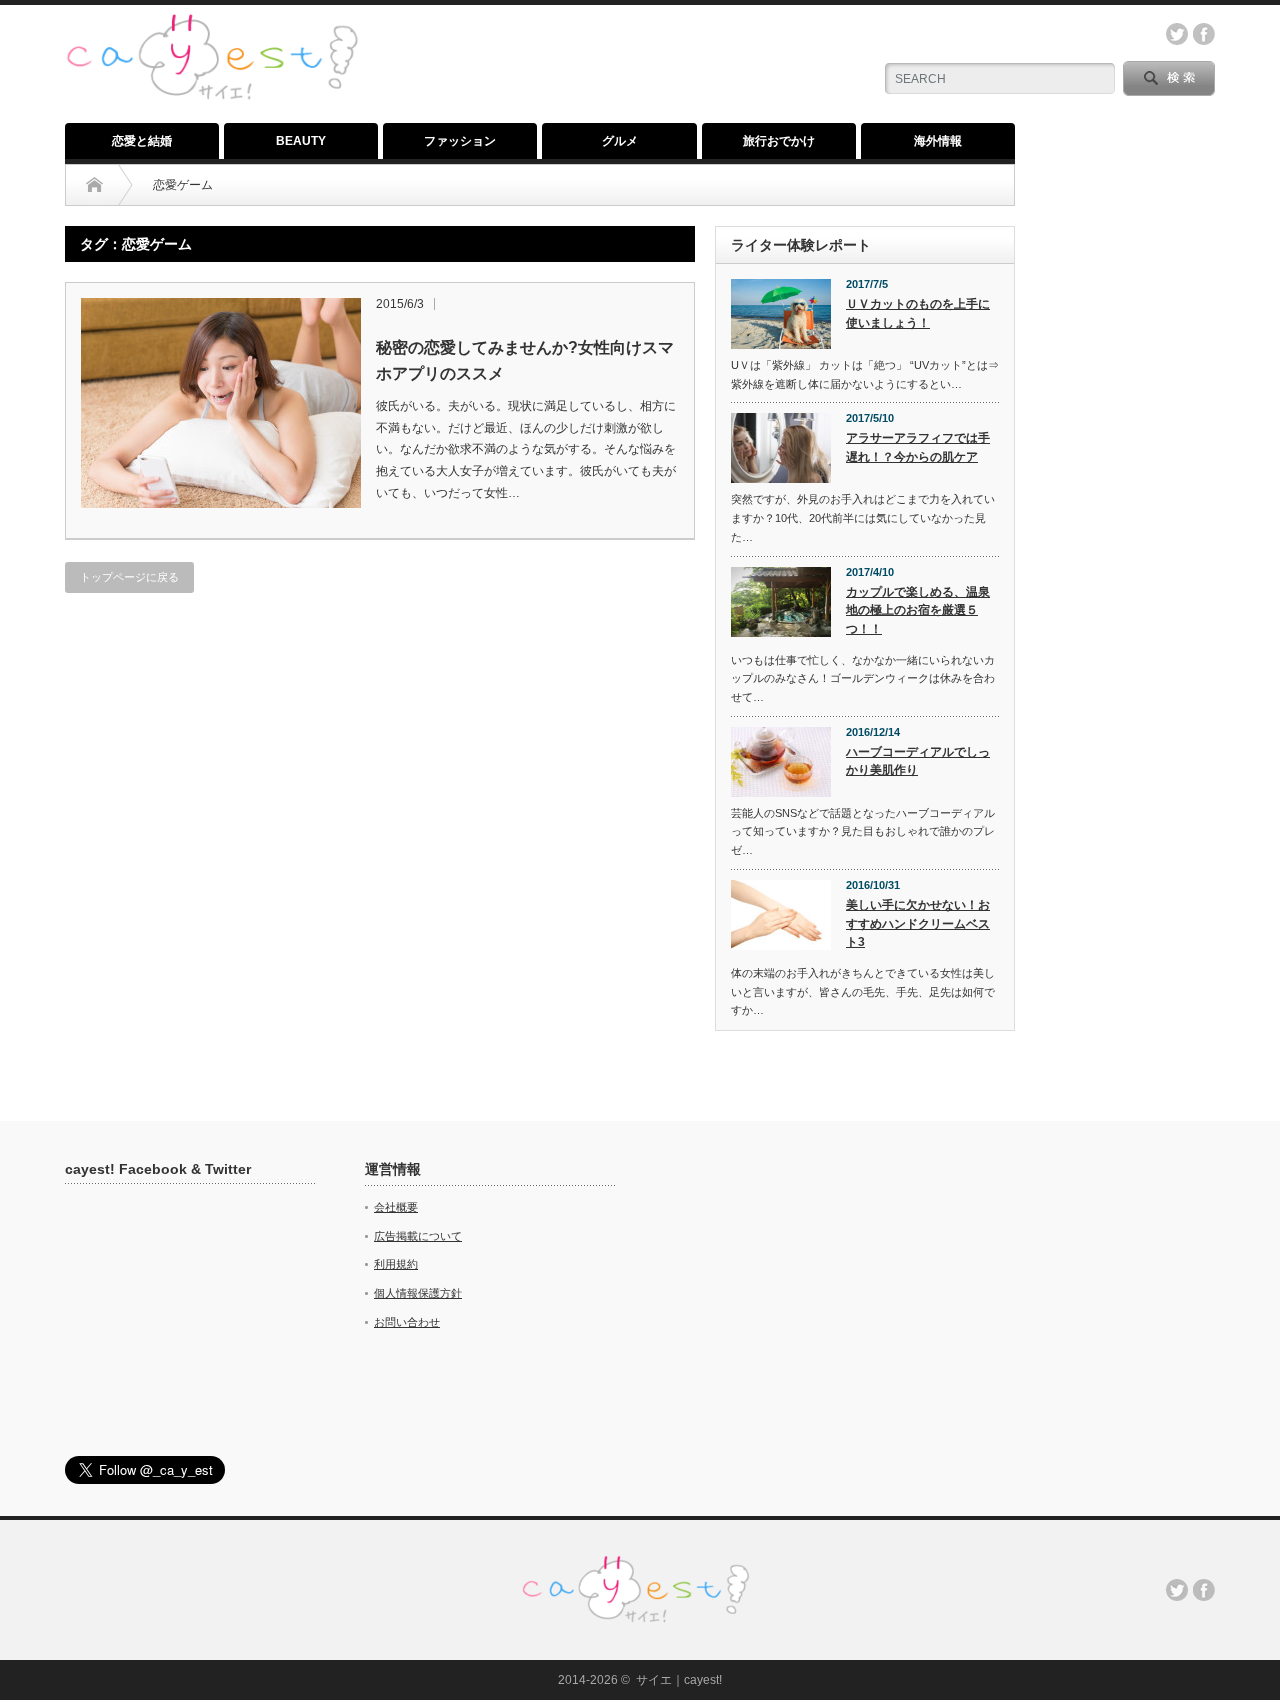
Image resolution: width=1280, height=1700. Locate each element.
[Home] (94, 185)
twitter (1177, 34)
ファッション (460, 141)
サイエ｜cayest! (679, 1680)
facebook (1204, 34)
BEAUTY (301, 141)
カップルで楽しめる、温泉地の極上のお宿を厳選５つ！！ (918, 610)
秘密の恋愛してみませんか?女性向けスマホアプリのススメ (525, 360)
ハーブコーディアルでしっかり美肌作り (918, 761)
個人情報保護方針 (418, 1293)
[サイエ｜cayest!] (212, 24)
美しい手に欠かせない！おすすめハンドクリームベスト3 (918, 923)
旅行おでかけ (779, 141)
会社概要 (396, 1207)
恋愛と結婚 (142, 141)
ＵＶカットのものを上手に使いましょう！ (918, 313)
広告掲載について (418, 1236)
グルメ (620, 141)
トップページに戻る (129, 577)
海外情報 (938, 141)
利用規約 (396, 1264)
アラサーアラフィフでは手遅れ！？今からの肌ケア (918, 447)
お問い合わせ (407, 1322)
